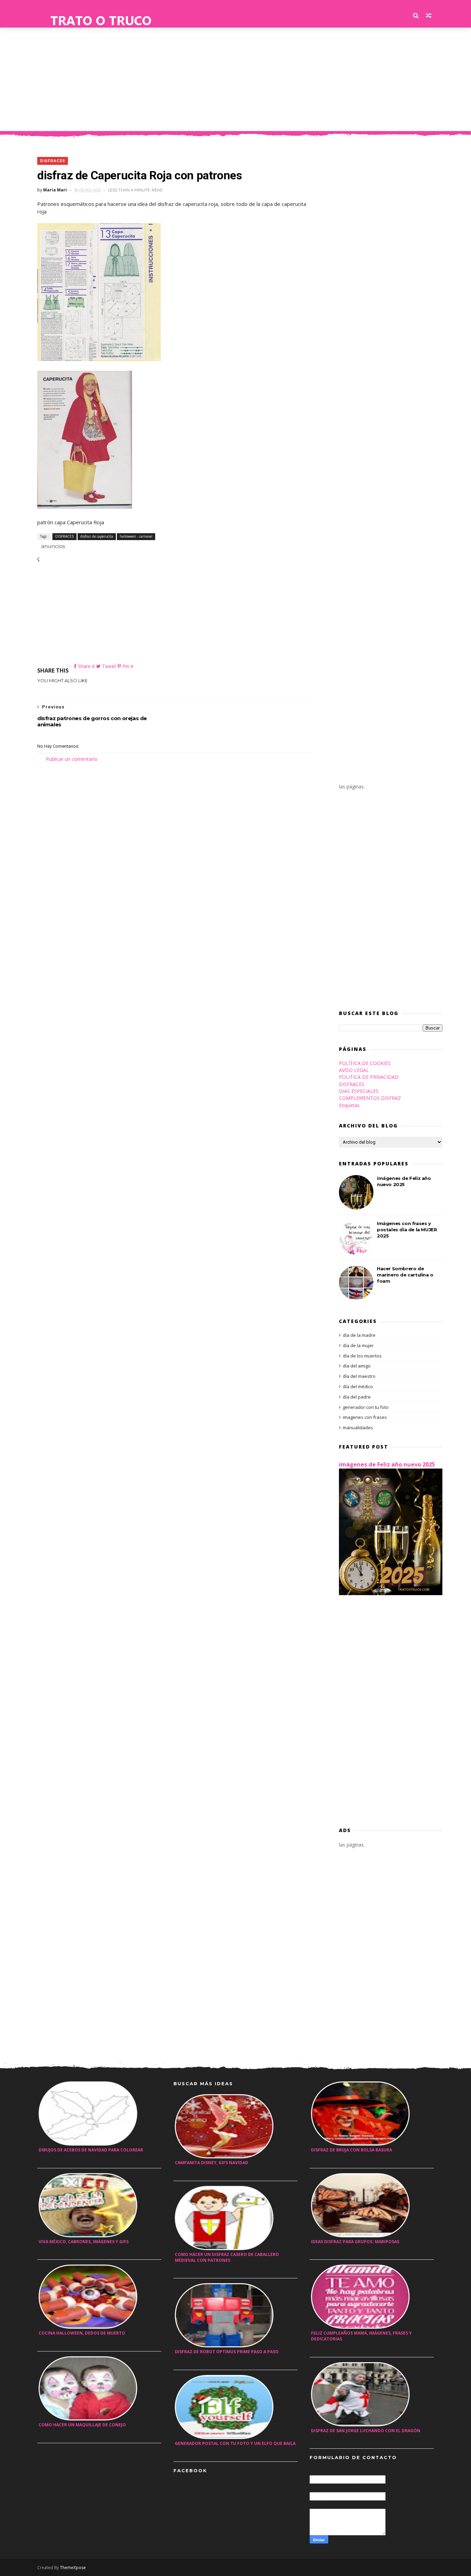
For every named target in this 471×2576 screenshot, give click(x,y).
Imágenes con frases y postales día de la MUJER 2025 (407, 1230)
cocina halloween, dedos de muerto (82, 2333)
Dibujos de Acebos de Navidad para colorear (91, 2150)
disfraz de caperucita (97, 536)
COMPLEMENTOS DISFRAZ (370, 1098)
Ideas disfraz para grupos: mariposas (355, 2242)
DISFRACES (53, 161)
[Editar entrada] (52, 546)
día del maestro (359, 1376)
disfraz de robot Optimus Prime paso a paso (227, 2352)
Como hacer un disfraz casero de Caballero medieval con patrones (227, 2257)
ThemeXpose (73, 2568)
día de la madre (359, 1335)
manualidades (358, 1428)
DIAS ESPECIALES (359, 1091)
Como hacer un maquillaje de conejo (82, 2425)
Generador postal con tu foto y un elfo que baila (235, 2443)
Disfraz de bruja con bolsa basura (352, 2150)
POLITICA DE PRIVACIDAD (369, 1077)
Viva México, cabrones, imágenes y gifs (84, 2242)
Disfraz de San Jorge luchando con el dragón (366, 2431)
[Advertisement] (235, 79)
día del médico (358, 1386)
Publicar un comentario (72, 759)
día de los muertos (362, 1356)
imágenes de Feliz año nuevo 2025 (387, 1464)
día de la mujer (358, 1345)
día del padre (357, 1397)
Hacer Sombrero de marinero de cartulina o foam (405, 1275)
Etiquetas (349, 1105)
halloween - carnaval (136, 536)
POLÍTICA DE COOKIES (365, 1063)
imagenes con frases (365, 1417)
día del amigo (357, 1366)
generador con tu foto (366, 1407)
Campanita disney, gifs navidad (212, 2163)
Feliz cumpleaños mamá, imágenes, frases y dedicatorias (361, 2336)
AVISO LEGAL (354, 1070)
